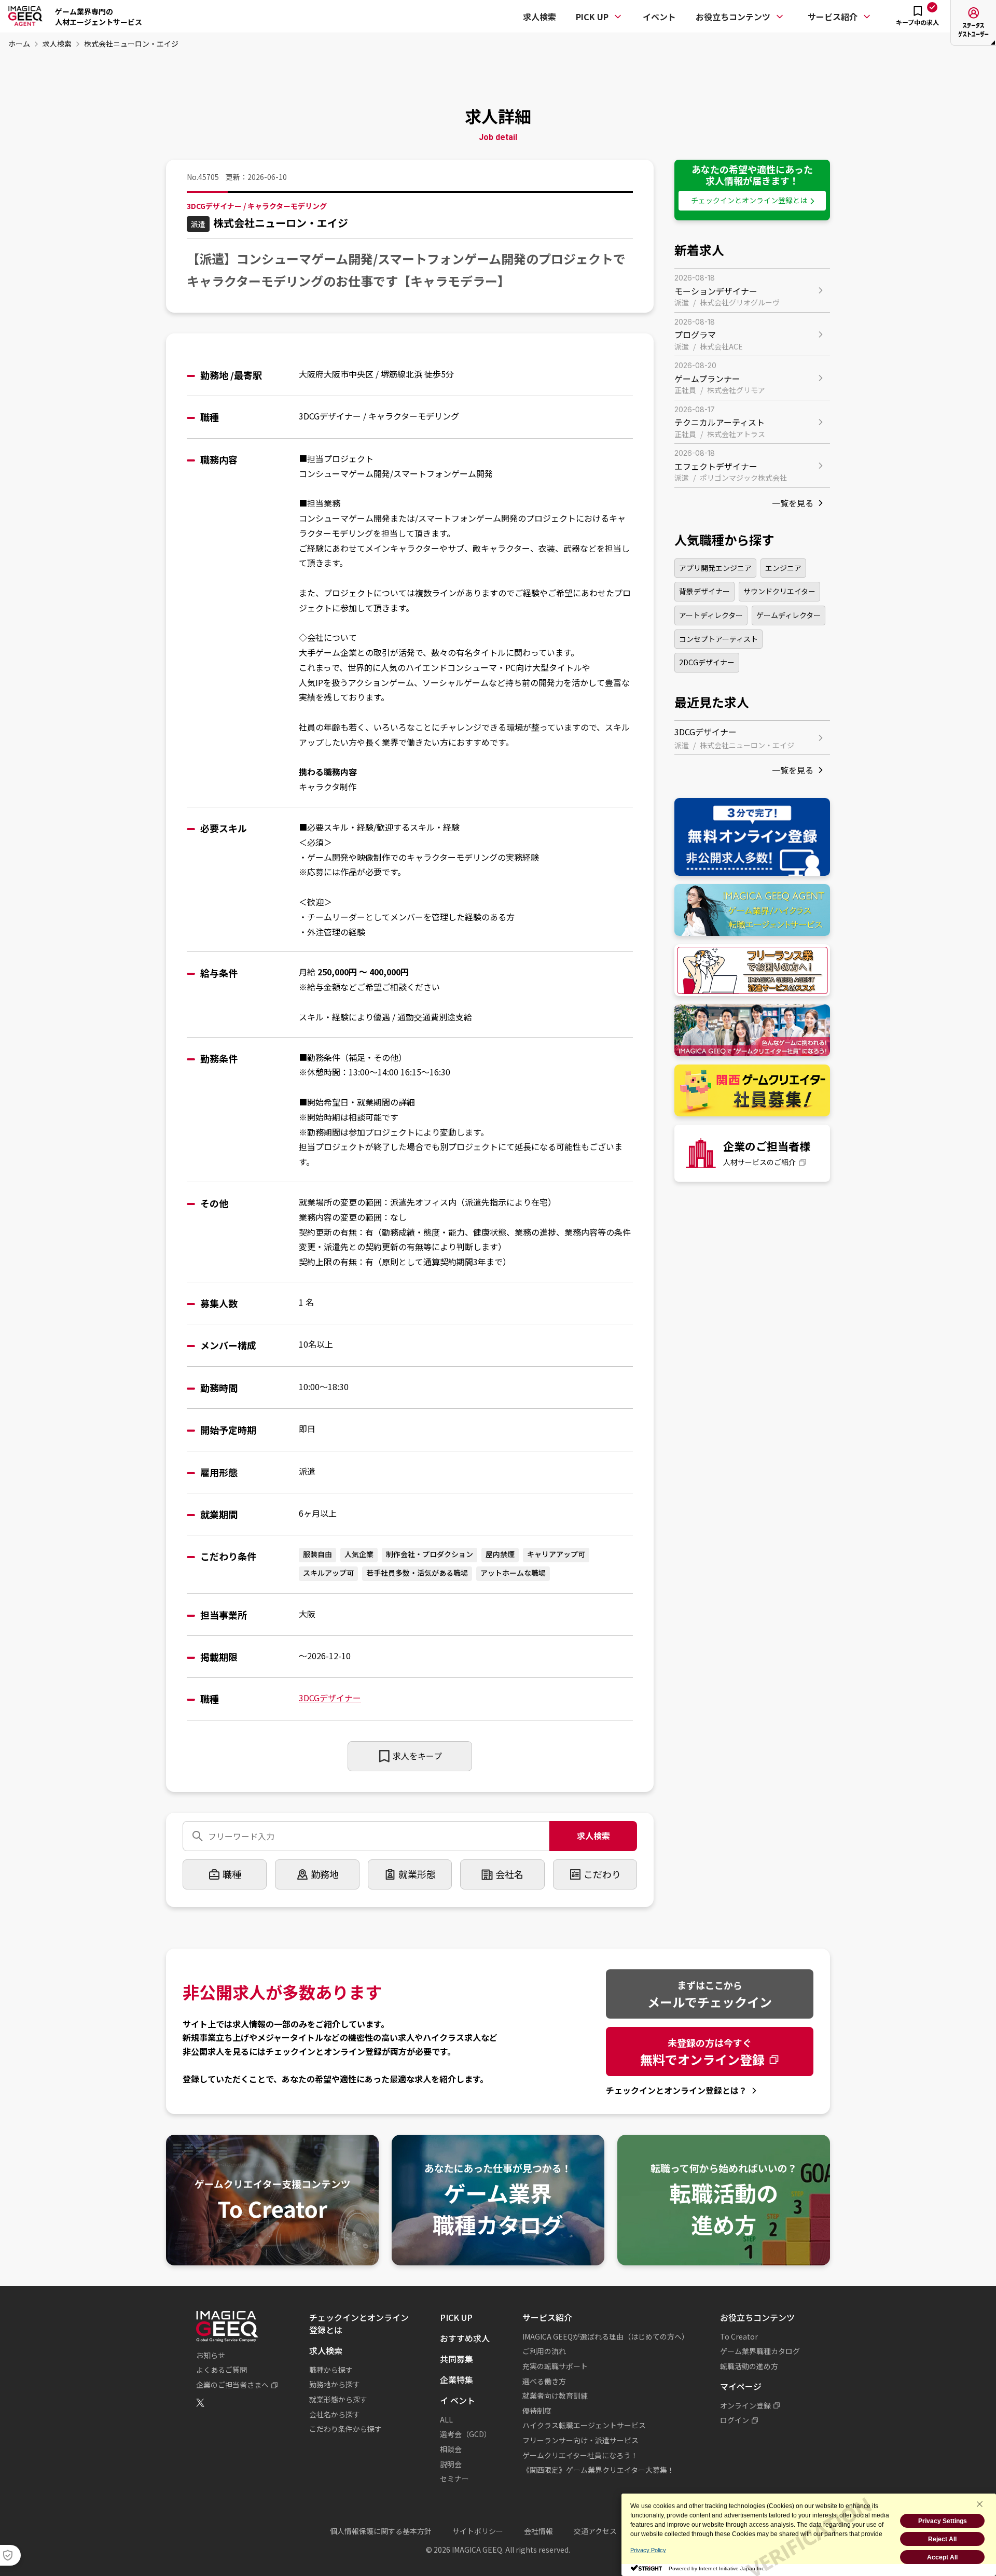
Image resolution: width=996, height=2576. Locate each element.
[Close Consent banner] (979, 2504)
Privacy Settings (943, 2521)
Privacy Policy (648, 2550)
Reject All (942, 2539)
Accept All (942, 2557)
